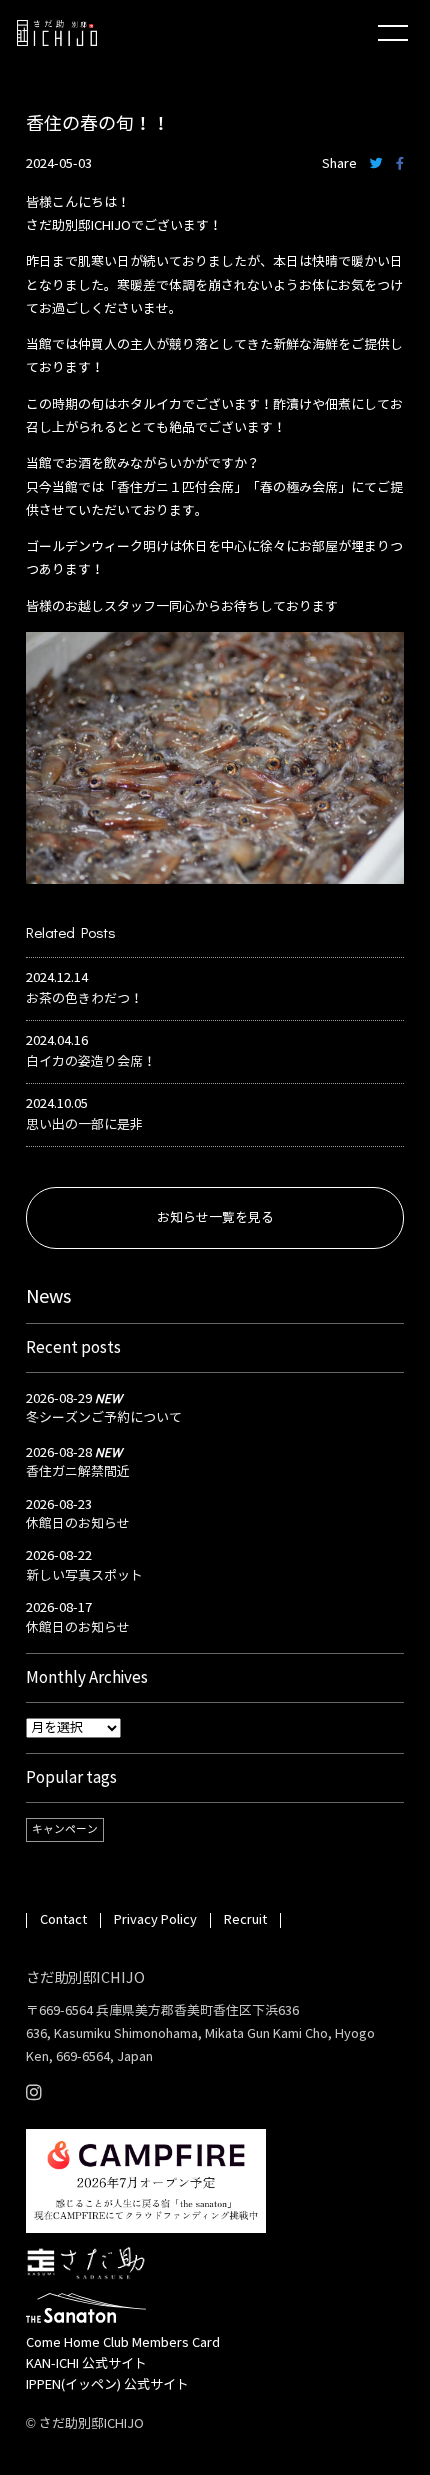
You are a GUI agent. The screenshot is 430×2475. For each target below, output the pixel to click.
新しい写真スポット (84, 1576)
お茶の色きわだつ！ (84, 999)
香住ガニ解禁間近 (78, 1472)
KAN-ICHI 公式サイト (86, 2364)
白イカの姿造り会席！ (91, 1062)
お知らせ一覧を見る (215, 1218)
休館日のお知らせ (78, 1524)
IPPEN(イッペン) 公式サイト (107, 2385)
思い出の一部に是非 (84, 1125)
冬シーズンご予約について (104, 1418)
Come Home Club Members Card (123, 2343)
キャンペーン (65, 1829)
